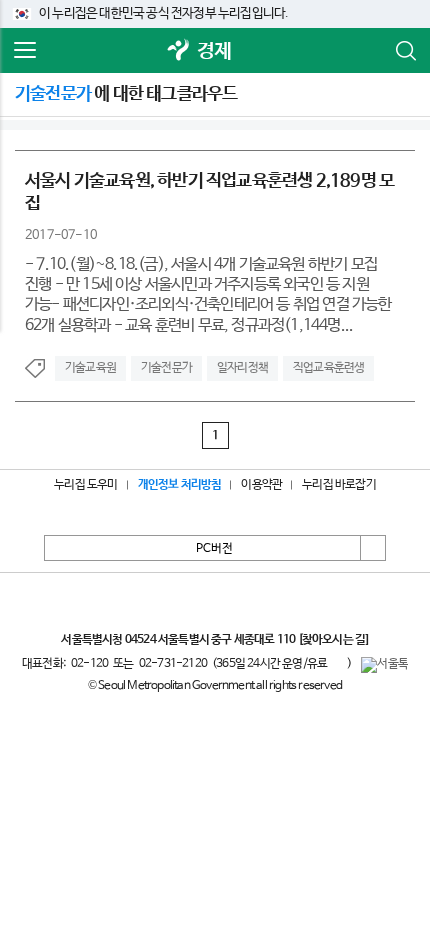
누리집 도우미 (85, 485)
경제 (214, 51)
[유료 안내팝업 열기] (337, 663)
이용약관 (261, 485)
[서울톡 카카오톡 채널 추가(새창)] (384, 665)
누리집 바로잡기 (339, 485)
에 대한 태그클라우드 (126, 94)
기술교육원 (90, 368)
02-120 (89, 664)
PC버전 (214, 549)
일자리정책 (242, 368)
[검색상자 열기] (405, 51)
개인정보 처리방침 (180, 485)
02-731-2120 (173, 664)
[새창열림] (179, 51)
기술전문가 (166, 368)
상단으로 (373, 548)
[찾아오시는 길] (333, 640)
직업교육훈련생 (328, 368)
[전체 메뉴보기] (25, 51)
